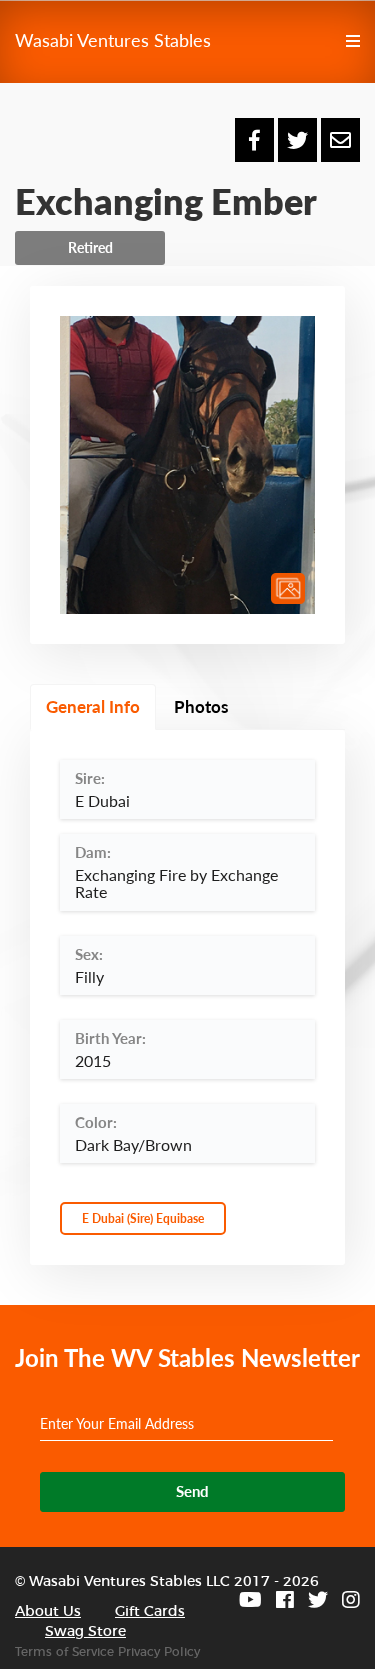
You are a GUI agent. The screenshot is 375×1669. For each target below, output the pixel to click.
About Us (48, 1612)
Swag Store (85, 1632)
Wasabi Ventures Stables (113, 40)
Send (192, 1491)
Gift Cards (150, 1612)
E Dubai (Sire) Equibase (143, 1218)
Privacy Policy (159, 1652)
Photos (201, 706)
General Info (93, 706)
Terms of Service (64, 1652)
